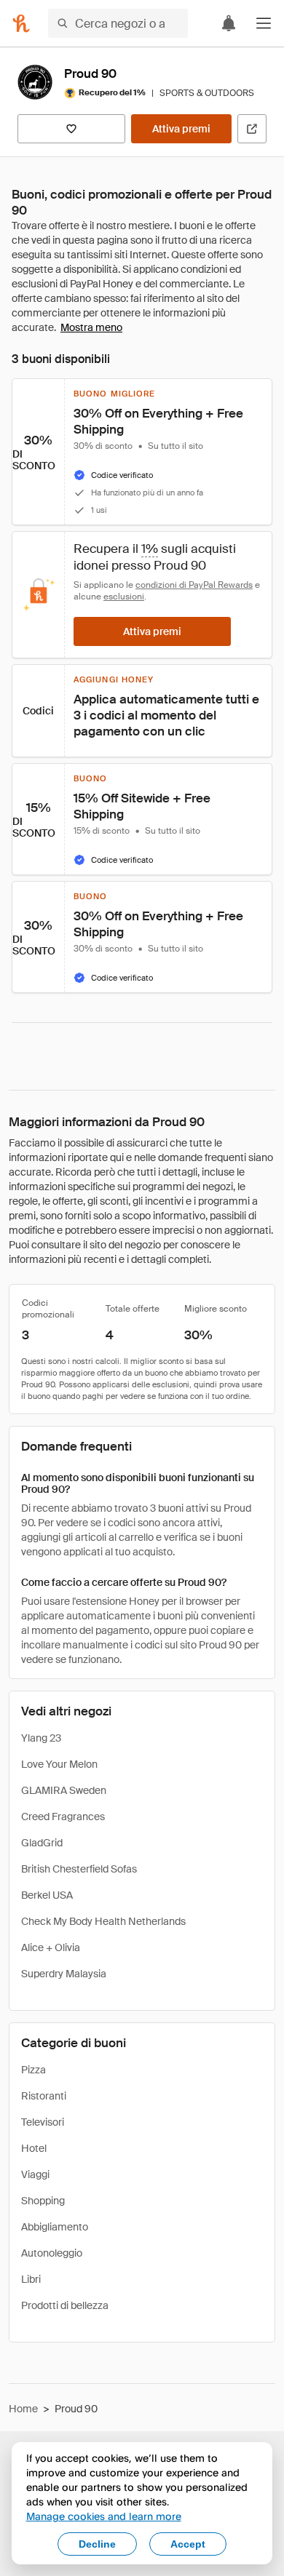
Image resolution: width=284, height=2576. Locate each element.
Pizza (33, 2070)
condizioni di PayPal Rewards (194, 585)
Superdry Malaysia (64, 1974)
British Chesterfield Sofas (79, 1869)
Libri (31, 2279)
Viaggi (35, 2174)
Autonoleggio (52, 2253)
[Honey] (21, 23)
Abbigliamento (55, 2227)
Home (23, 2409)
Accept (188, 2544)
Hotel (34, 2148)
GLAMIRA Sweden (64, 1790)
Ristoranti (44, 2096)
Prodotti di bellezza (65, 2305)
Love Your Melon (59, 1764)
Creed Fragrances (63, 1817)
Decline (97, 2544)
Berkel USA (47, 1895)
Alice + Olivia (51, 1947)
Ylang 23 (41, 1738)
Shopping (43, 2201)
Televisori (43, 2122)
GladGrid (42, 1843)
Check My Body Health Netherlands (103, 1921)
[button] (264, 23)
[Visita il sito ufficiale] (252, 129)
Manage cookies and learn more (104, 2516)
